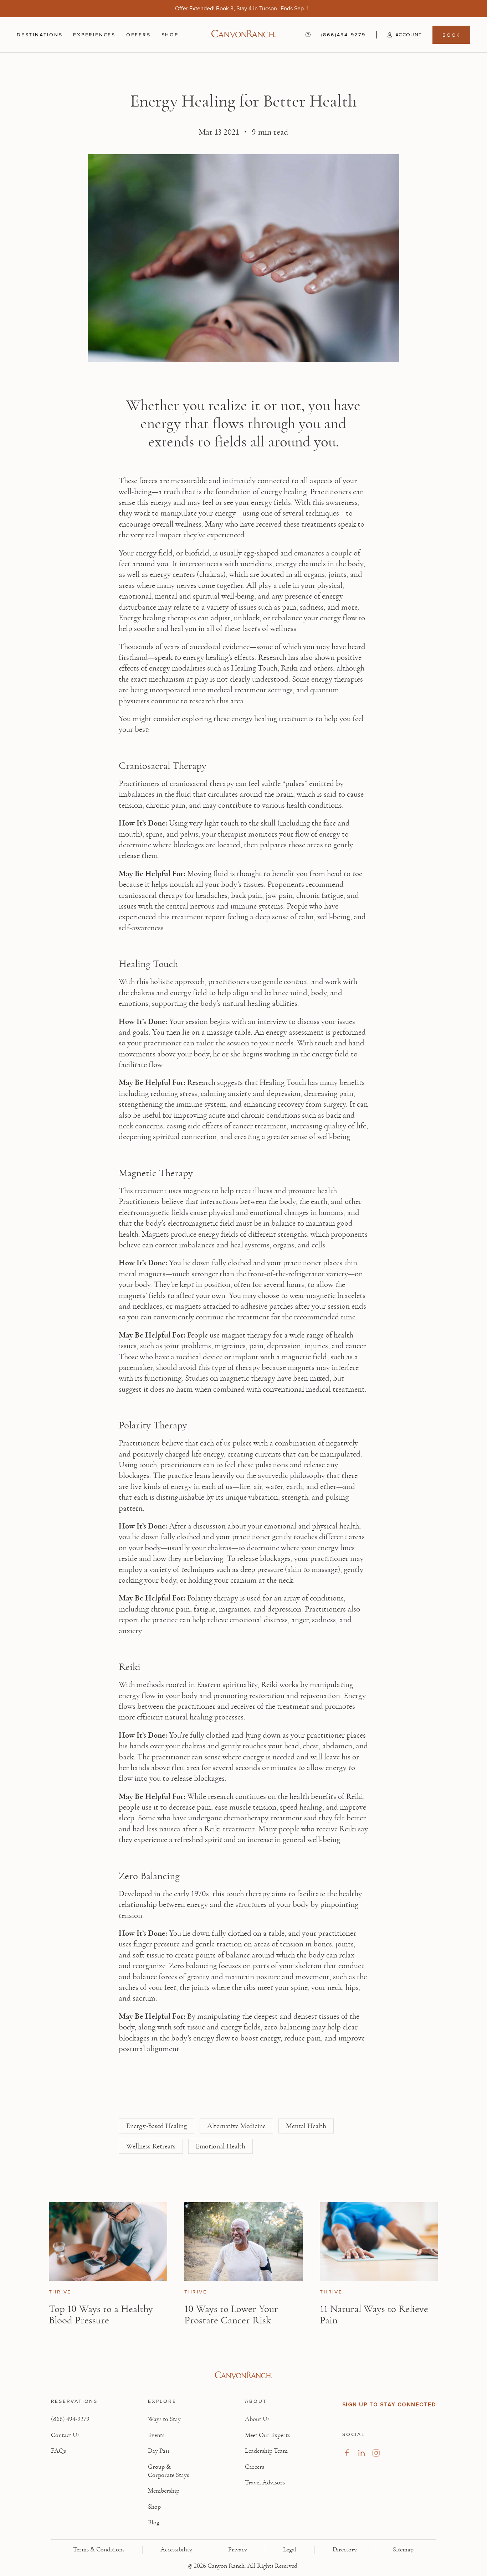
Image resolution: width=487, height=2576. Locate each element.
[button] (399, 35)
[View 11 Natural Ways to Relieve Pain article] (379, 2242)
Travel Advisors (265, 2483)
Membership (164, 2491)
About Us (257, 2419)
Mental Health (306, 2126)
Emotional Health (221, 2146)
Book (451, 35)
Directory (345, 2550)
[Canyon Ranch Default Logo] (243, 35)
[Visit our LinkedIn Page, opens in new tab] (361, 2453)
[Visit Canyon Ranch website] (244, 2375)
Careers (255, 2467)
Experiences (94, 35)
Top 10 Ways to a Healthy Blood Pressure (101, 2314)
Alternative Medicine (236, 2126)
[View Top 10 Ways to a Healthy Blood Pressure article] (108, 2242)
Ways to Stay (164, 2419)
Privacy (238, 2550)
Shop (170, 35)
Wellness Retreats (151, 2146)
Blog (154, 2523)
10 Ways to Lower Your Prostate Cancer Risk (231, 2314)
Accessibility (176, 2550)
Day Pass (159, 2451)
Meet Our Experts (267, 2435)
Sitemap (403, 2550)
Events (156, 2435)
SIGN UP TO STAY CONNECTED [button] (389, 2405)
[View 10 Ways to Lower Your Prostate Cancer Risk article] (243, 2242)
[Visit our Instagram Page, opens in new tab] (376, 2453)
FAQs (58, 2451)
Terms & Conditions (99, 2550)
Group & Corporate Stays (168, 2471)
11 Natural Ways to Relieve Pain (374, 2314)
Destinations (40, 35)
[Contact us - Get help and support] (308, 35)
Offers (139, 35)
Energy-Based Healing (157, 2126)
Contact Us (65, 2435)
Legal (290, 2550)
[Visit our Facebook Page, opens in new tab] (347, 2453)
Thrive (60, 2292)
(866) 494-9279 (70, 2419)
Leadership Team (266, 2451)
